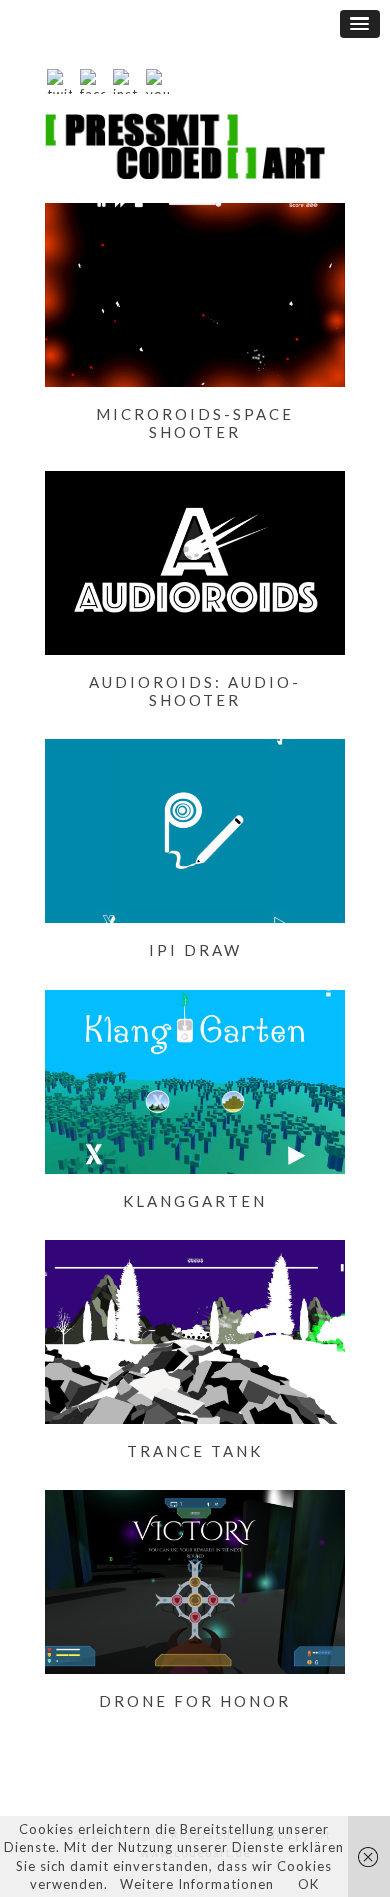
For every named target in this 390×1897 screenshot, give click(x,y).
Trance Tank (195, 1451)
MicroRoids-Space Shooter (195, 423)
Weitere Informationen (197, 1884)
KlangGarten (195, 1201)
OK (308, 1884)
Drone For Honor (195, 1701)
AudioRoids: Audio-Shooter (195, 691)
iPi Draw (195, 950)
